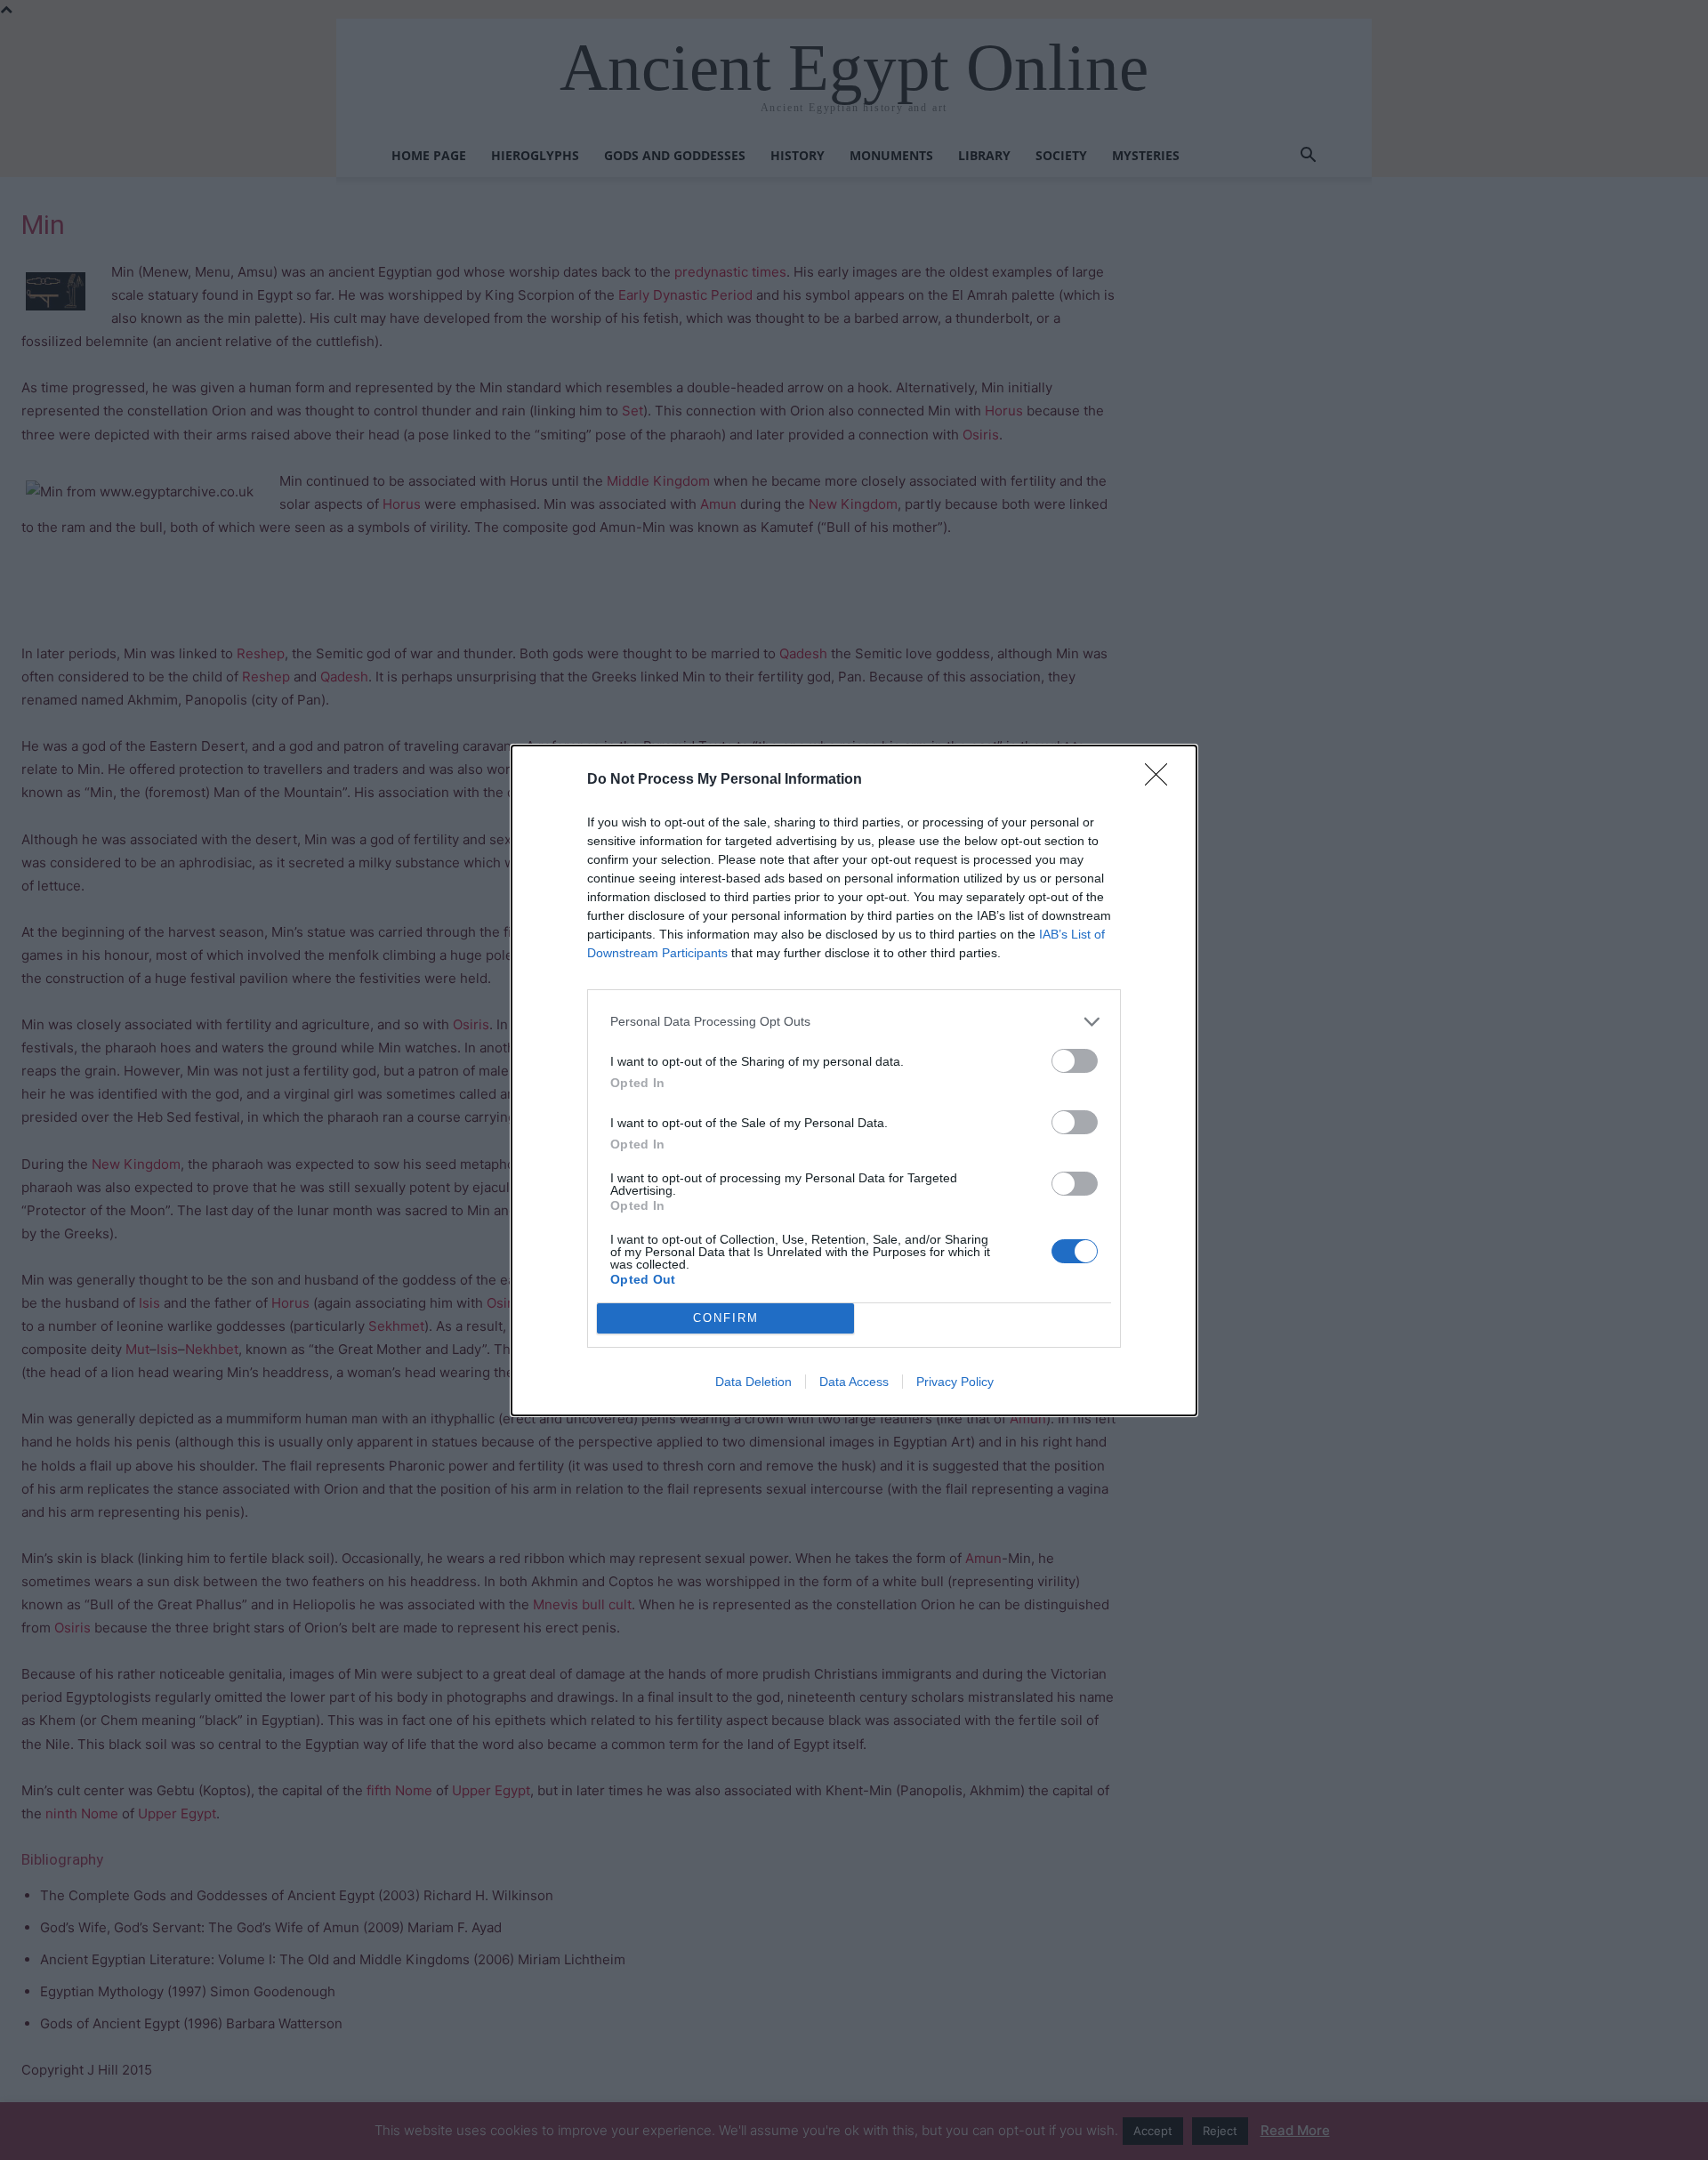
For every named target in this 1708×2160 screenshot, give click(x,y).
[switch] (1075, 1061)
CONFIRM (726, 1318)
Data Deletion (753, 1382)
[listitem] (854, 1022)
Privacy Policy (955, 1382)
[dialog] (854, 1080)
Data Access (854, 1382)
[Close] (1162, 780)
